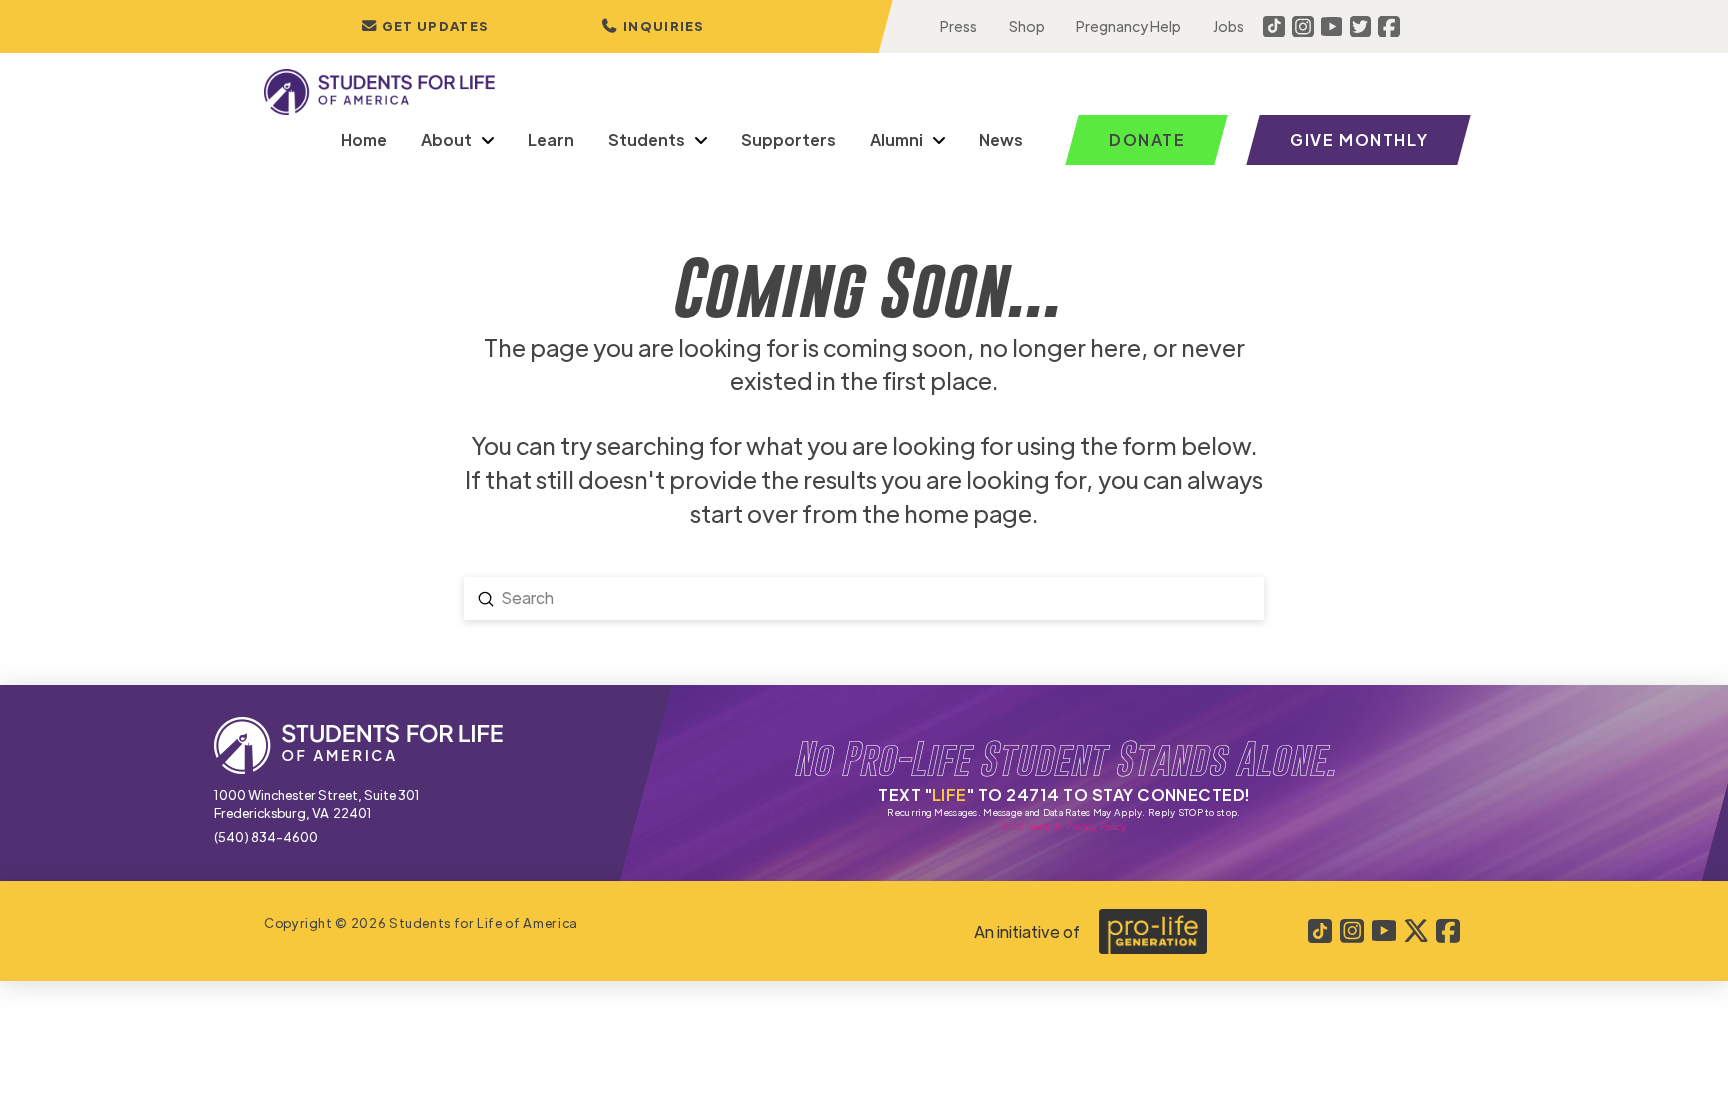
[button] (653, 26)
